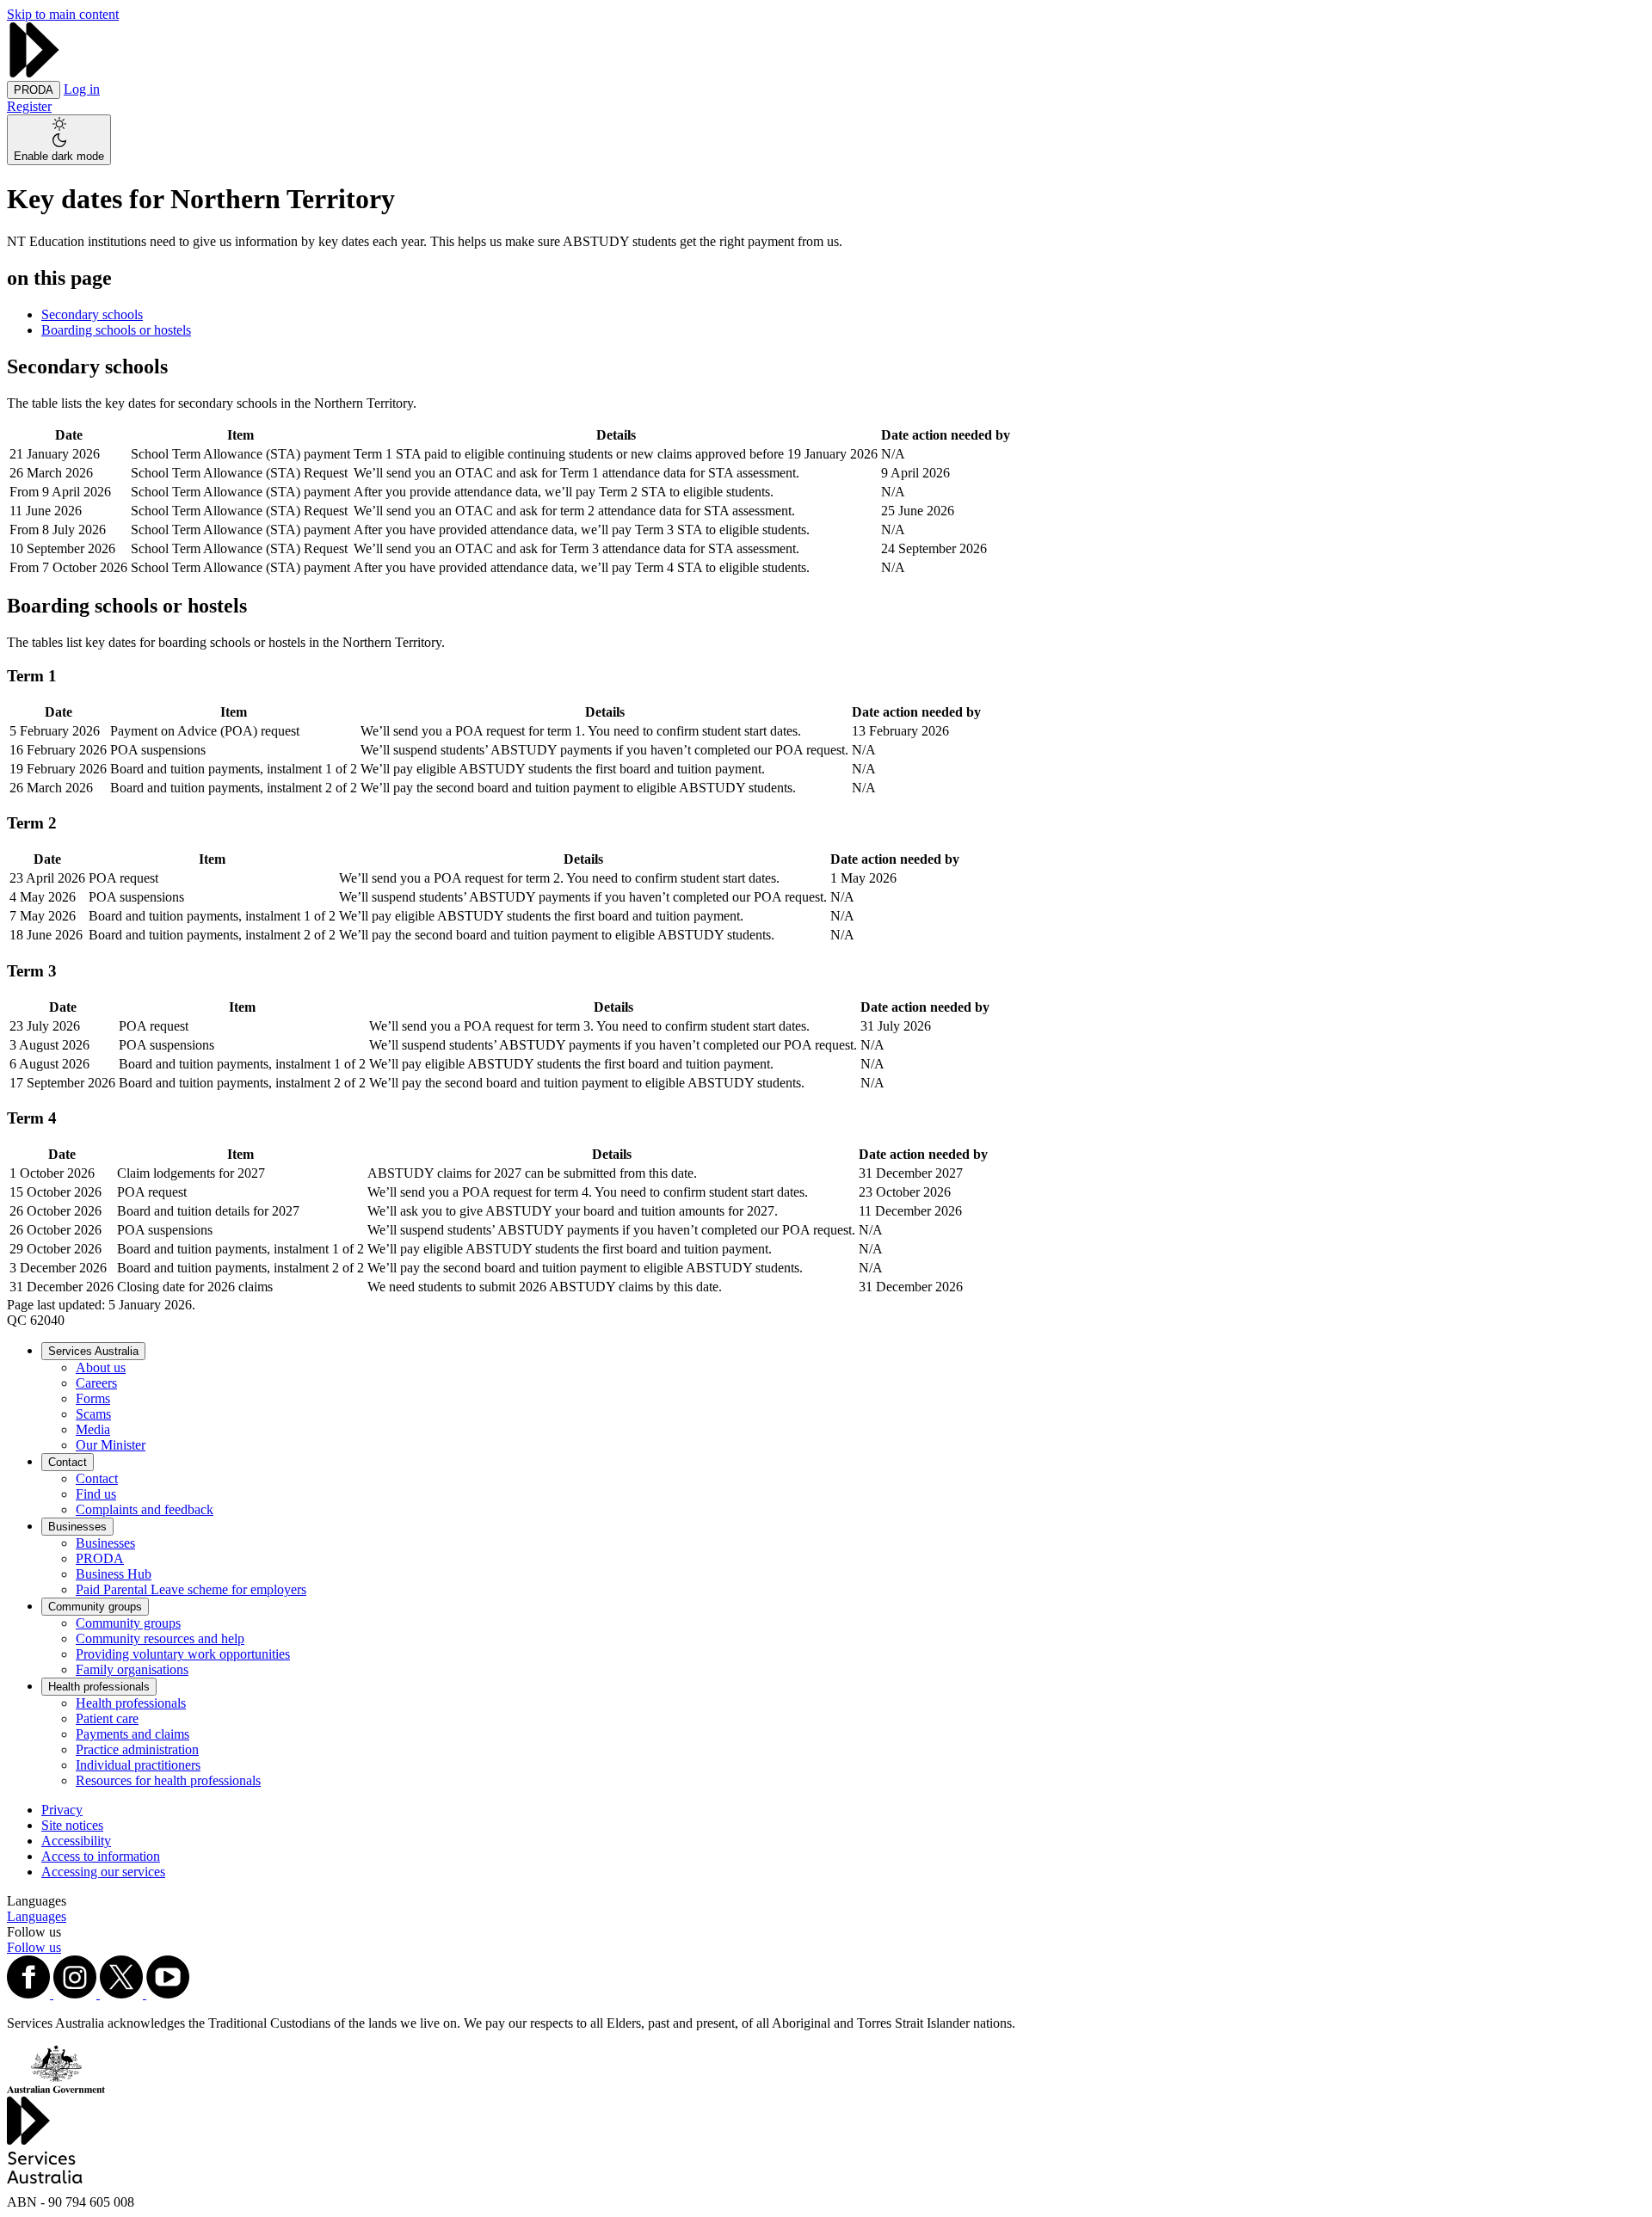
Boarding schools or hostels (116, 330)
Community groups (95, 1607)
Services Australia (93, 1351)
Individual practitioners (138, 1765)
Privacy (62, 1810)
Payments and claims (133, 1734)
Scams (93, 1414)
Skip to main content (63, 14)
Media (93, 1429)
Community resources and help (160, 1638)
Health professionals (99, 1687)
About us (101, 1367)
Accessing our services (103, 1872)
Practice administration (137, 1749)
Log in (82, 89)
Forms (93, 1398)
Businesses (77, 1527)
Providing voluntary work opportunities (183, 1654)
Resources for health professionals (168, 1780)
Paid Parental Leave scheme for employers (191, 1589)
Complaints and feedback (145, 1509)
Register (29, 106)
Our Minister (111, 1445)
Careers (96, 1383)
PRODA (100, 1558)
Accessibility (76, 1841)
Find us (96, 1494)
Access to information (101, 1856)
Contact (68, 1462)
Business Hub (114, 1574)
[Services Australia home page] (34, 73)
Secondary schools (92, 314)
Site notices (72, 1825)
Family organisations (132, 1669)
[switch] (59, 140)
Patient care (107, 1718)
